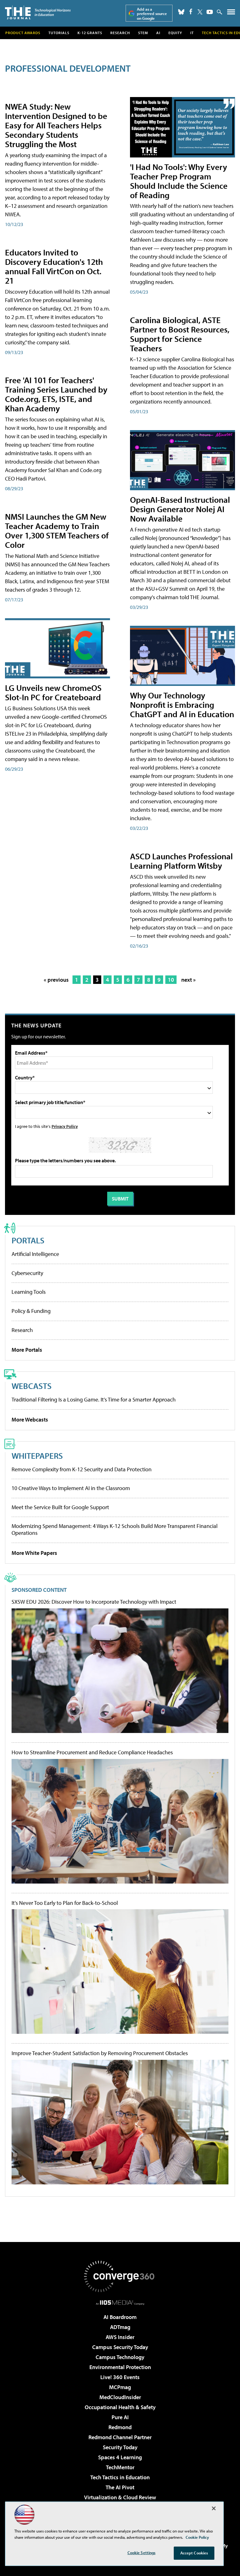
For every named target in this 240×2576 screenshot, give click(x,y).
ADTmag (120, 2327)
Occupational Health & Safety (120, 2407)
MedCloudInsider (120, 2397)
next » (188, 980)
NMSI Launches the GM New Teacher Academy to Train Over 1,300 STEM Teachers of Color (57, 530)
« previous (56, 980)
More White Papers (34, 1553)
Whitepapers (37, 1455)
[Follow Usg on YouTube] (210, 12)
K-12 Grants (90, 33)
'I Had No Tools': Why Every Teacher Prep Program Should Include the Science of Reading (179, 181)
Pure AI (120, 2417)
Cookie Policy (197, 2537)
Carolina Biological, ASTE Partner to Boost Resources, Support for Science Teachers (180, 334)
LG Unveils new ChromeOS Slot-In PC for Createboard (53, 692)
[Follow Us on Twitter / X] (200, 12)
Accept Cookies (194, 2553)
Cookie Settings (142, 2553)
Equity (175, 33)
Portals (28, 1240)
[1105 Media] (120, 2302)
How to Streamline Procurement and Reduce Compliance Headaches (92, 1752)
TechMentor (120, 2467)
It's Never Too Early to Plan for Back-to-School (65, 1903)
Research (120, 33)
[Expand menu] (231, 13)
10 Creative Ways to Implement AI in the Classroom (71, 1488)
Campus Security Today (120, 2347)
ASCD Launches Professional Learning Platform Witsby (181, 861)
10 (171, 980)
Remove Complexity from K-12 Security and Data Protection (82, 1469)
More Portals (27, 1350)
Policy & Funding (31, 1311)
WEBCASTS (32, 1386)
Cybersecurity (27, 1273)
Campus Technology (120, 2357)
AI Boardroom (120, 2317)
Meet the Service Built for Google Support (60, 1507)
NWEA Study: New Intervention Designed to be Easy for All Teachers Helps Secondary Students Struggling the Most (56, 125)
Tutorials (59, 33)
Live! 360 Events (120, 2377)
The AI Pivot (120, 2487)
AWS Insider (120, 2337)
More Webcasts (30, 1419)
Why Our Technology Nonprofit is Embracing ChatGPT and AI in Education (182, 704)
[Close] (214, 2508)
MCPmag (120, 2387)
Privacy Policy (65, 1126)
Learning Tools (29, 1292)
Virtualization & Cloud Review (120, 2497)
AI (158, 33)
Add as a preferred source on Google (152, 14)
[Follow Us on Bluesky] (181, 12)
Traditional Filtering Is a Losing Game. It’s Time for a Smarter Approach (94, 1399)
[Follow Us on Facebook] (191, 11)
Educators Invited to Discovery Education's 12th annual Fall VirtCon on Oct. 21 (54, 266)
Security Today (120, 2447)
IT (192, 33)
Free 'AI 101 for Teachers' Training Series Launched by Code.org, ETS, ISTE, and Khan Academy (56, 394)
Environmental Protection (120, 2367)
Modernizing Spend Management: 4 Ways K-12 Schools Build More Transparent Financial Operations (115, 1529)
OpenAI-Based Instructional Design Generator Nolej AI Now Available (180, 509)
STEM (143, 33)
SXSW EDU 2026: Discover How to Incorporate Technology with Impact (94, 1602)
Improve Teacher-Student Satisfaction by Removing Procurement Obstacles (100, 2053)
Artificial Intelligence (35, 1254)
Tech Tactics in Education (120, 2477)
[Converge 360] (120, 2276)
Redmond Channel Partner (120, 2437)
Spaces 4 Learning (120, 2457)
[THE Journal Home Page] (38, 12)
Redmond (120, 2427)
